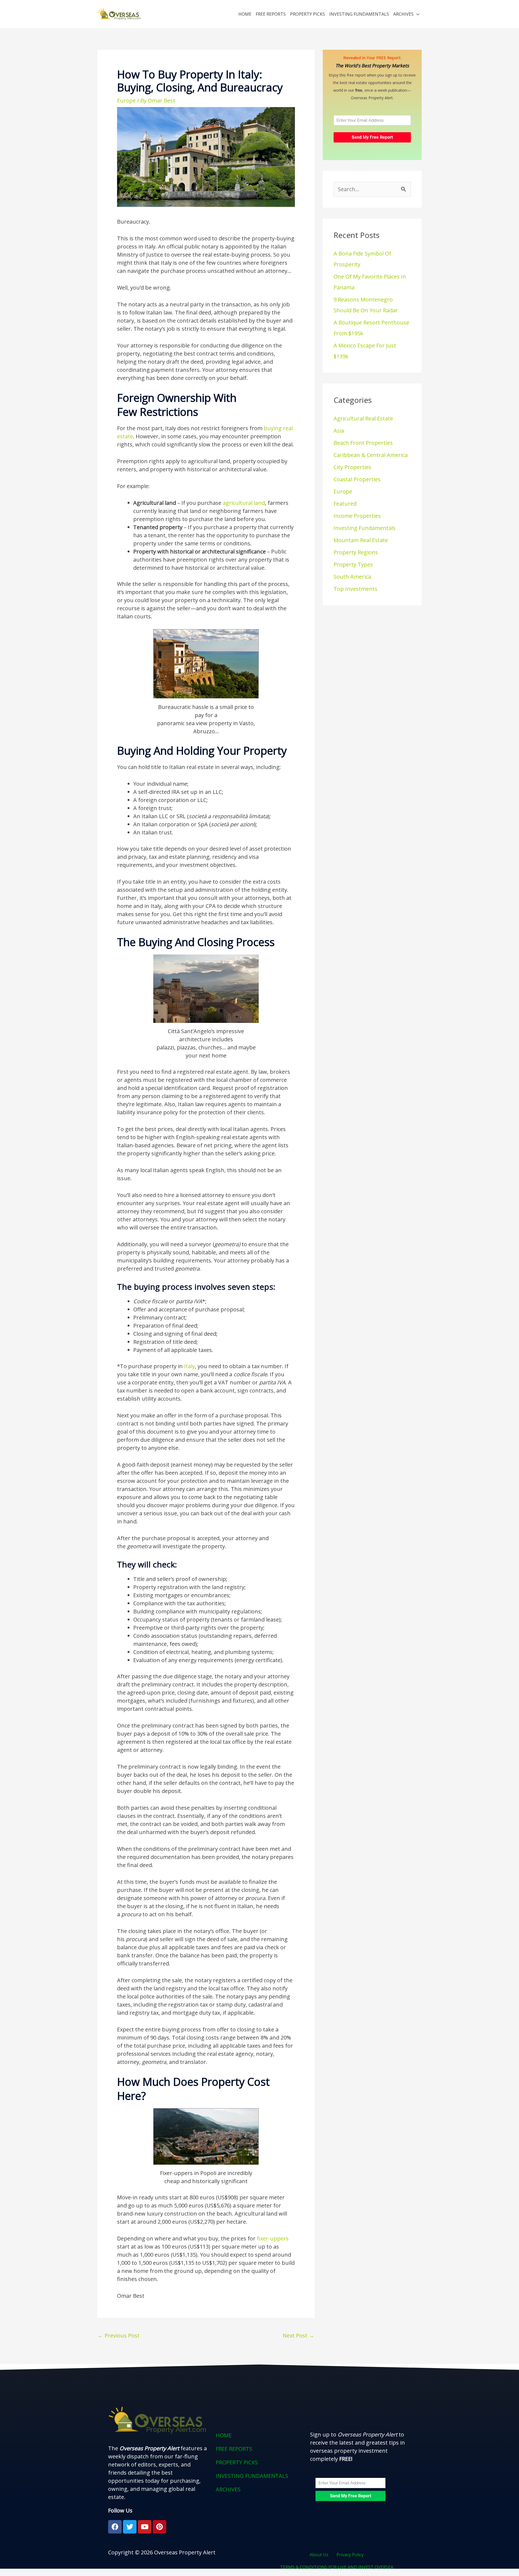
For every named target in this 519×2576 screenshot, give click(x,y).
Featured (345, 504)
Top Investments (355, 589)
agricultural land (244, 503)
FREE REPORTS (271, 14)
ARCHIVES (403, 14)
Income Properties (357, 516)
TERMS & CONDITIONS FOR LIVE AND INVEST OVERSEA (337, 2567)
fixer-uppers (273, 2238)
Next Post (298, 2335)
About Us (319, 2555)
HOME (245, 14)
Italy (189, 1366)
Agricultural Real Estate (363, 418)
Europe (126, 100)
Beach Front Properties (363, 443)
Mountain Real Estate (361, 540)
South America (352, 577)
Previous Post (119, 2335)
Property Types (353, 564)
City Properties (352, 467)
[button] (259, 2489)
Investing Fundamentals (365, 528)
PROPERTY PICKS (307, 14)
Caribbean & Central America (371, 455)
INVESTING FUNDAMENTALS (359, 14)
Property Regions (356, 552)
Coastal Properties (357, 479)
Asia (339, 431)
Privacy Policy (350, 2555)
